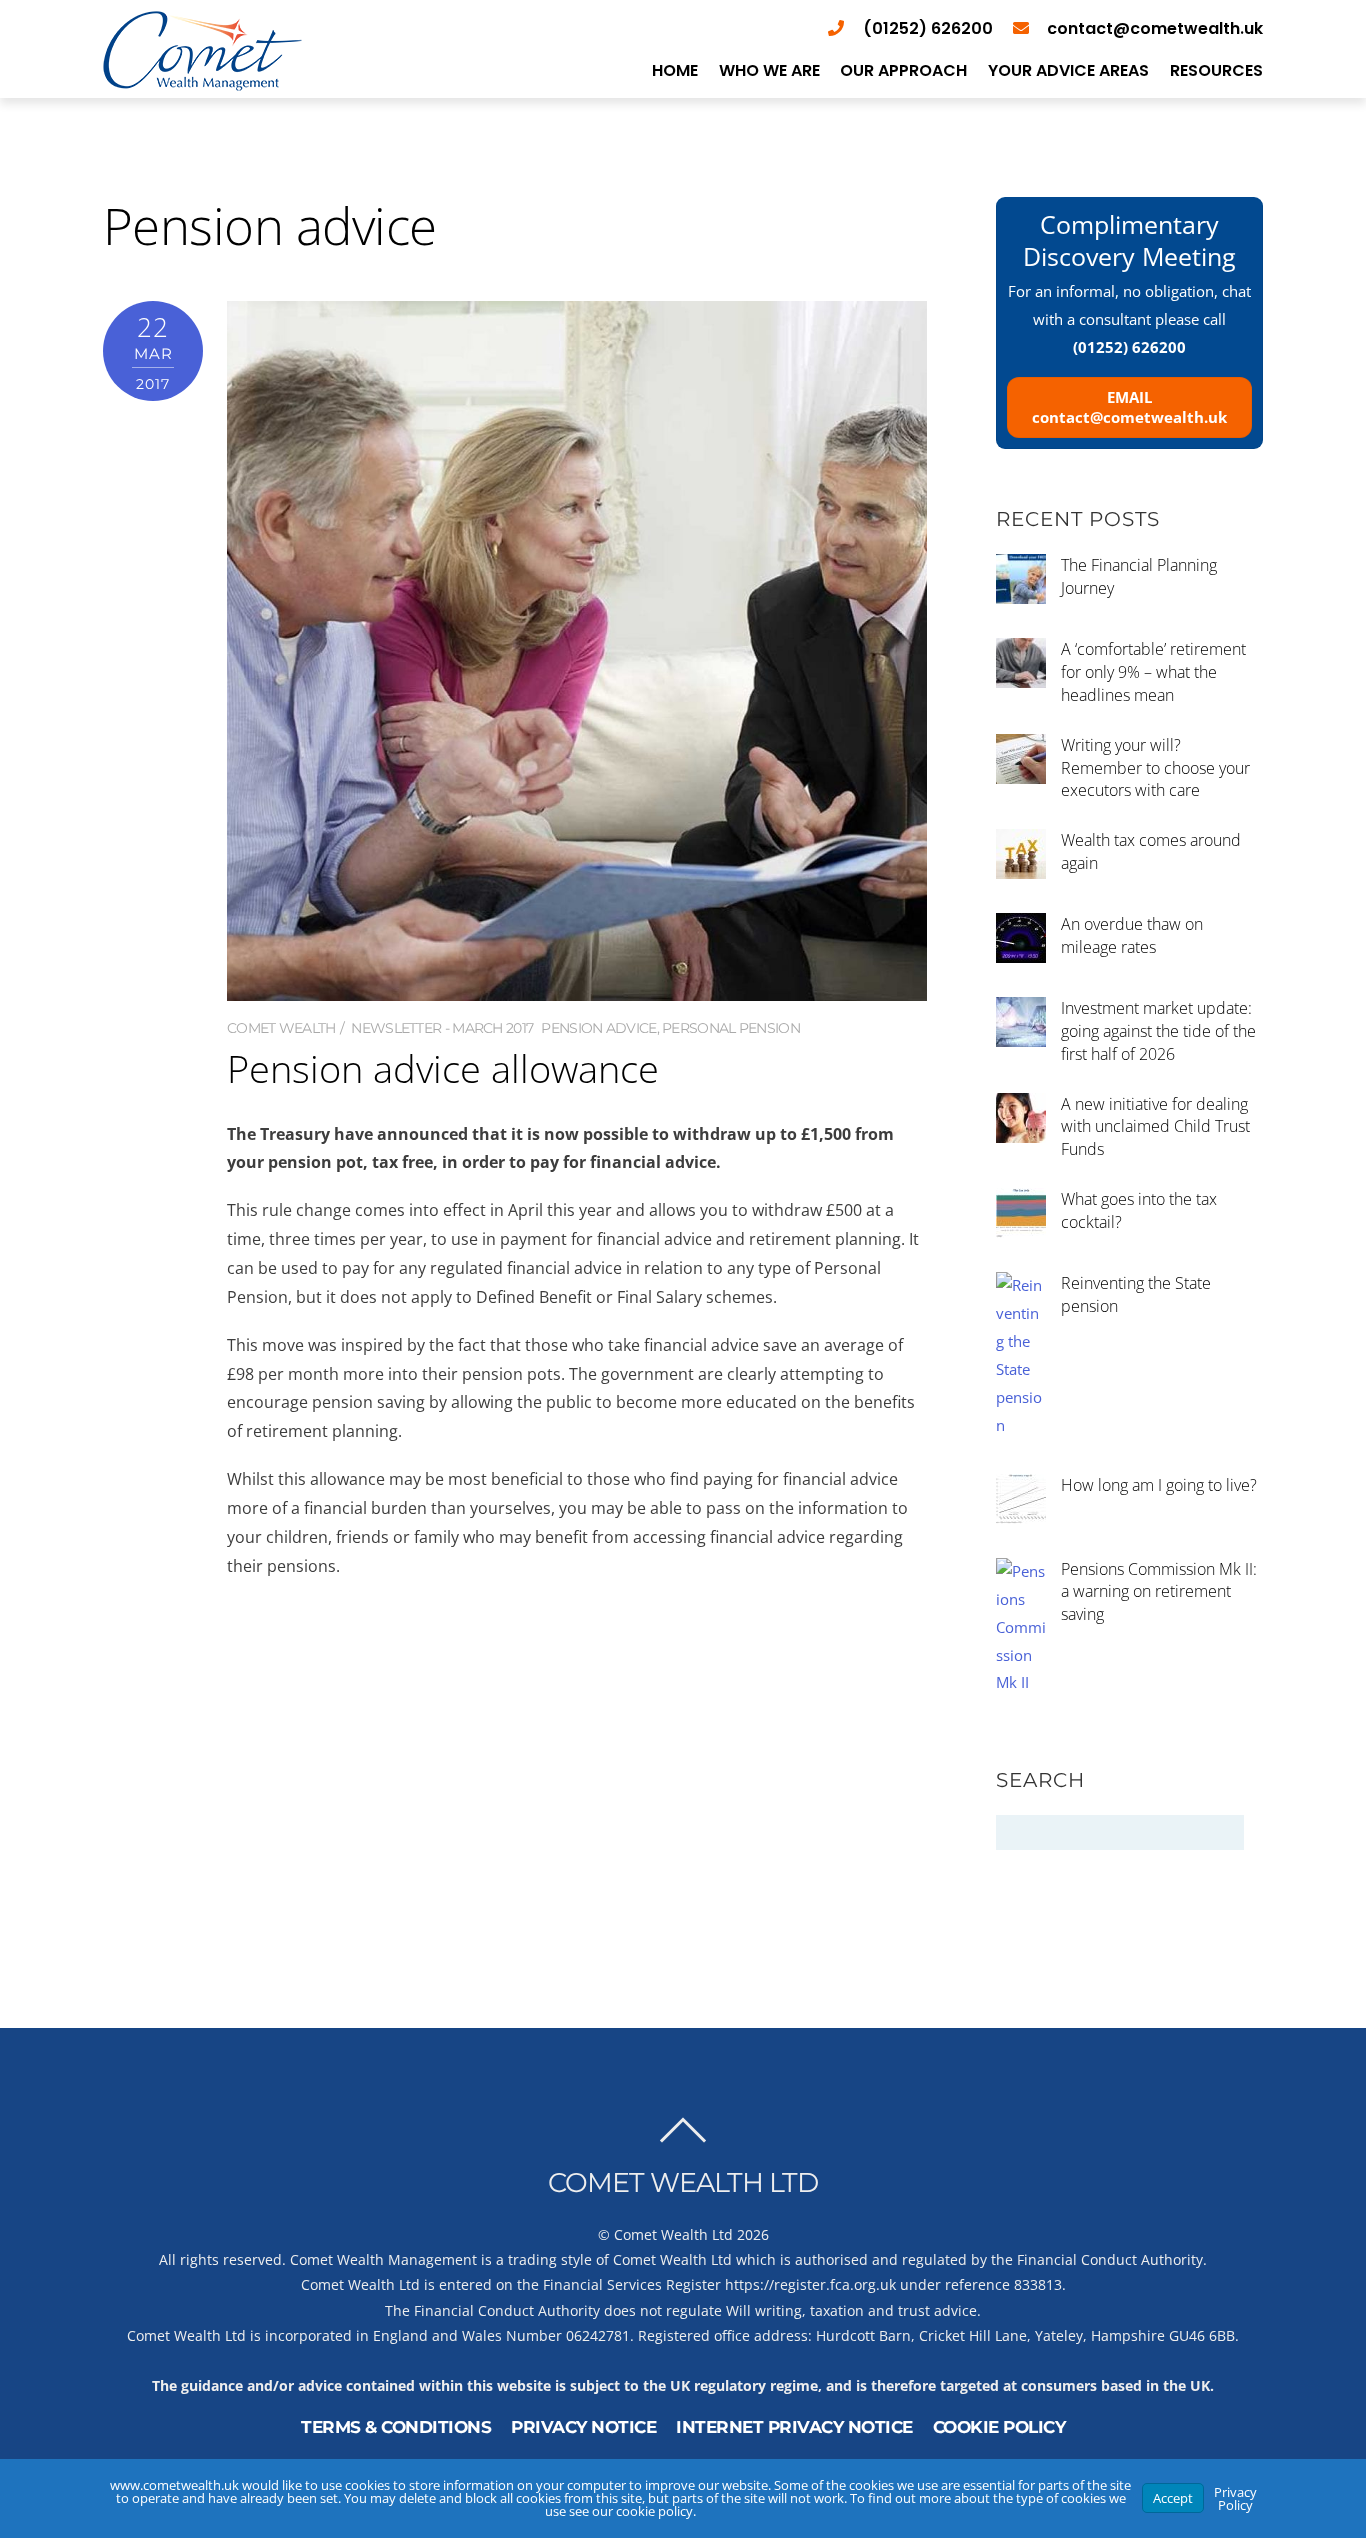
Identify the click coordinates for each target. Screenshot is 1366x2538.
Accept (1173, 2498)
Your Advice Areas (1068, 70)
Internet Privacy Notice (794, 2427)
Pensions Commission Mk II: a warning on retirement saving (1159, 1592)
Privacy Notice (583, 2427)
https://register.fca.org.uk (810, 2284)
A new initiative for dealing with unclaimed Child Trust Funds (1155, 1127)
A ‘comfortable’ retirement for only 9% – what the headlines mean (1153, 672)
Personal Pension (731, 1028)
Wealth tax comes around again (1151, 851)
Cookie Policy (999, 2427)
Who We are (769, 70)
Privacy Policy (1235, 2498)
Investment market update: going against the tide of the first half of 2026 (1158, 1031)
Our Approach (903, 70)
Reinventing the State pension (1136, 1294)
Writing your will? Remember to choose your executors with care (1155, 768)
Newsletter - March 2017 (442, 1028)
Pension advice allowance (443, 1068)
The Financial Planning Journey (1139, 576)
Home (675, 70)
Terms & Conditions (396, 2427)
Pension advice (598, 1028)
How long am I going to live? (1159, 1485)
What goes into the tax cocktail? (1139, 1210)
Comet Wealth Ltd (673, 2234)
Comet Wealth (281, 1028)
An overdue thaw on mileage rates (1132, 935)
